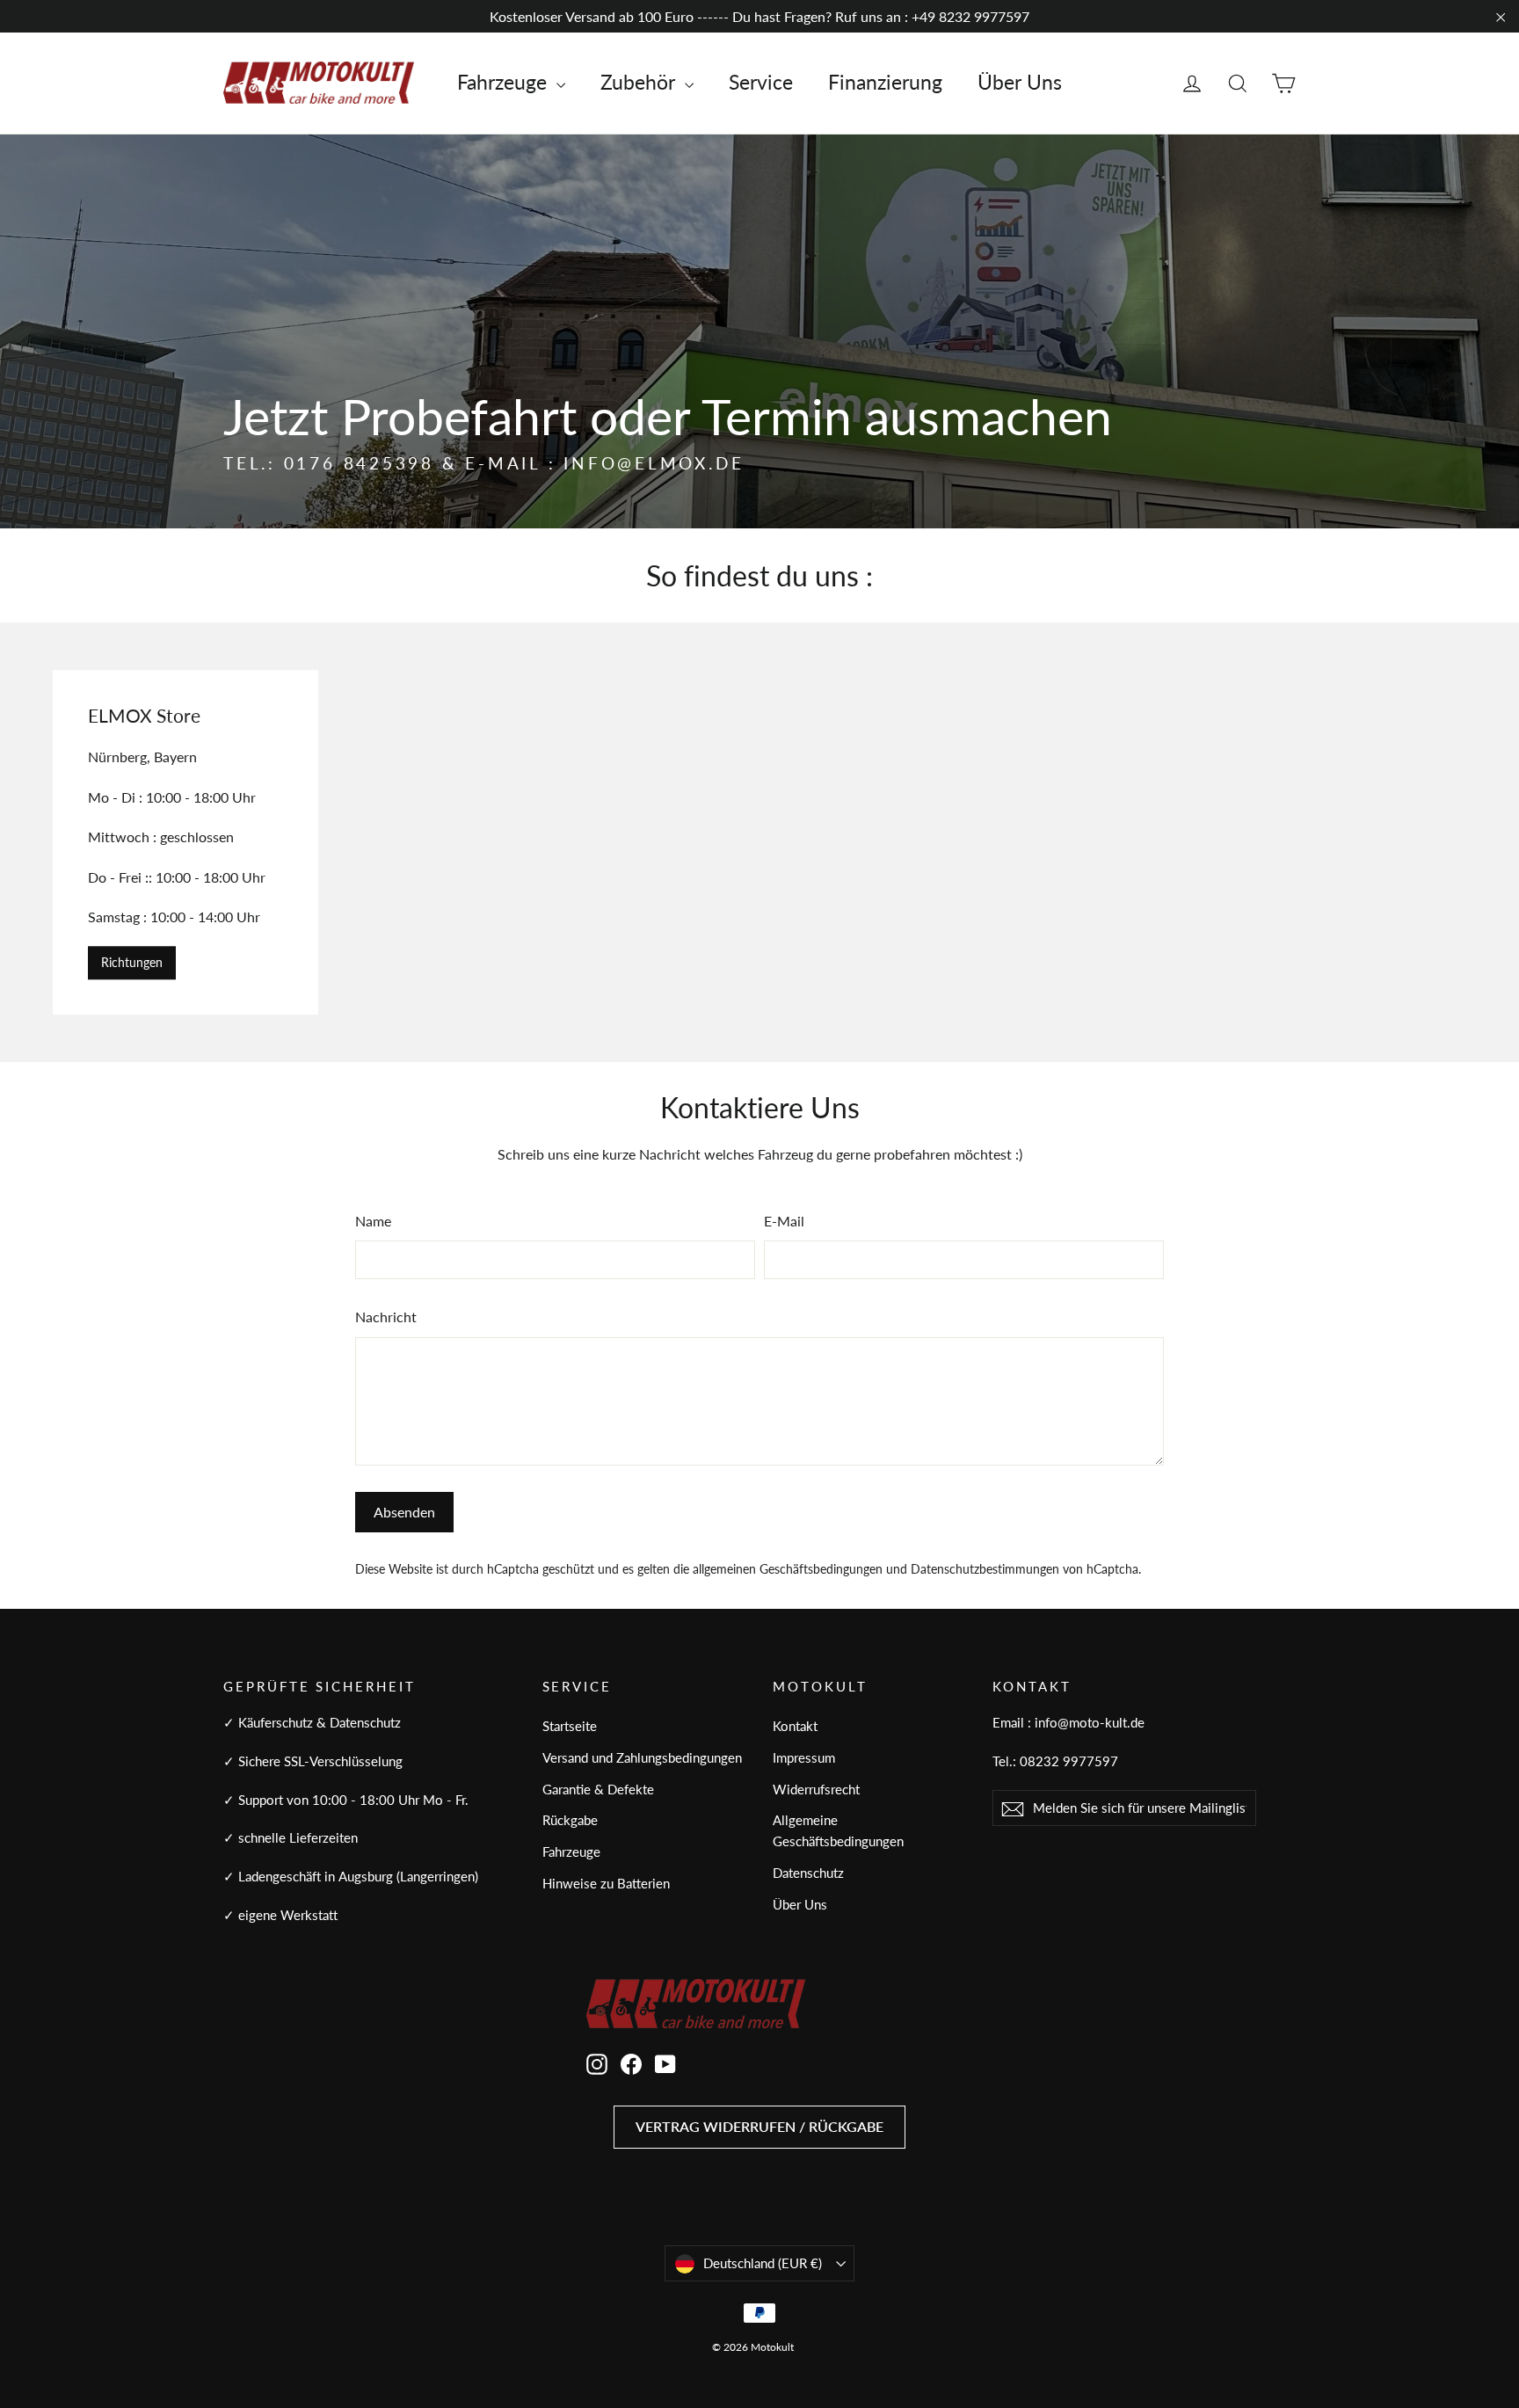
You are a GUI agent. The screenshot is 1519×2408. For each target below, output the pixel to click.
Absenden (404, 1512)
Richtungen (132, 962)
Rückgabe (570, 1820)
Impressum (804, 1757)
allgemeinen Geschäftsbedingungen (788, 1569)
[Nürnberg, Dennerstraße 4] (759, 842)
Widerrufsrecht (816, 1789)
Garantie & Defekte (598, 1789)
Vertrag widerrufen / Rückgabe (759, 2126)
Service (761, 82)
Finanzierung (885, 82)
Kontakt (795, 1726)
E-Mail (784, 1221)
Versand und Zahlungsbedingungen (642, 1757)
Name (373, 1221)
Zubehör (640, 82)
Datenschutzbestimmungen (985, 1569)
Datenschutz (808, 1873)
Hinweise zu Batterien (606, 1883)
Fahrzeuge (505, 82)
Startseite (570, 1726)
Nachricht (386, 1317)
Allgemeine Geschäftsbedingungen (838, 1830)
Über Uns (1020, 82)
